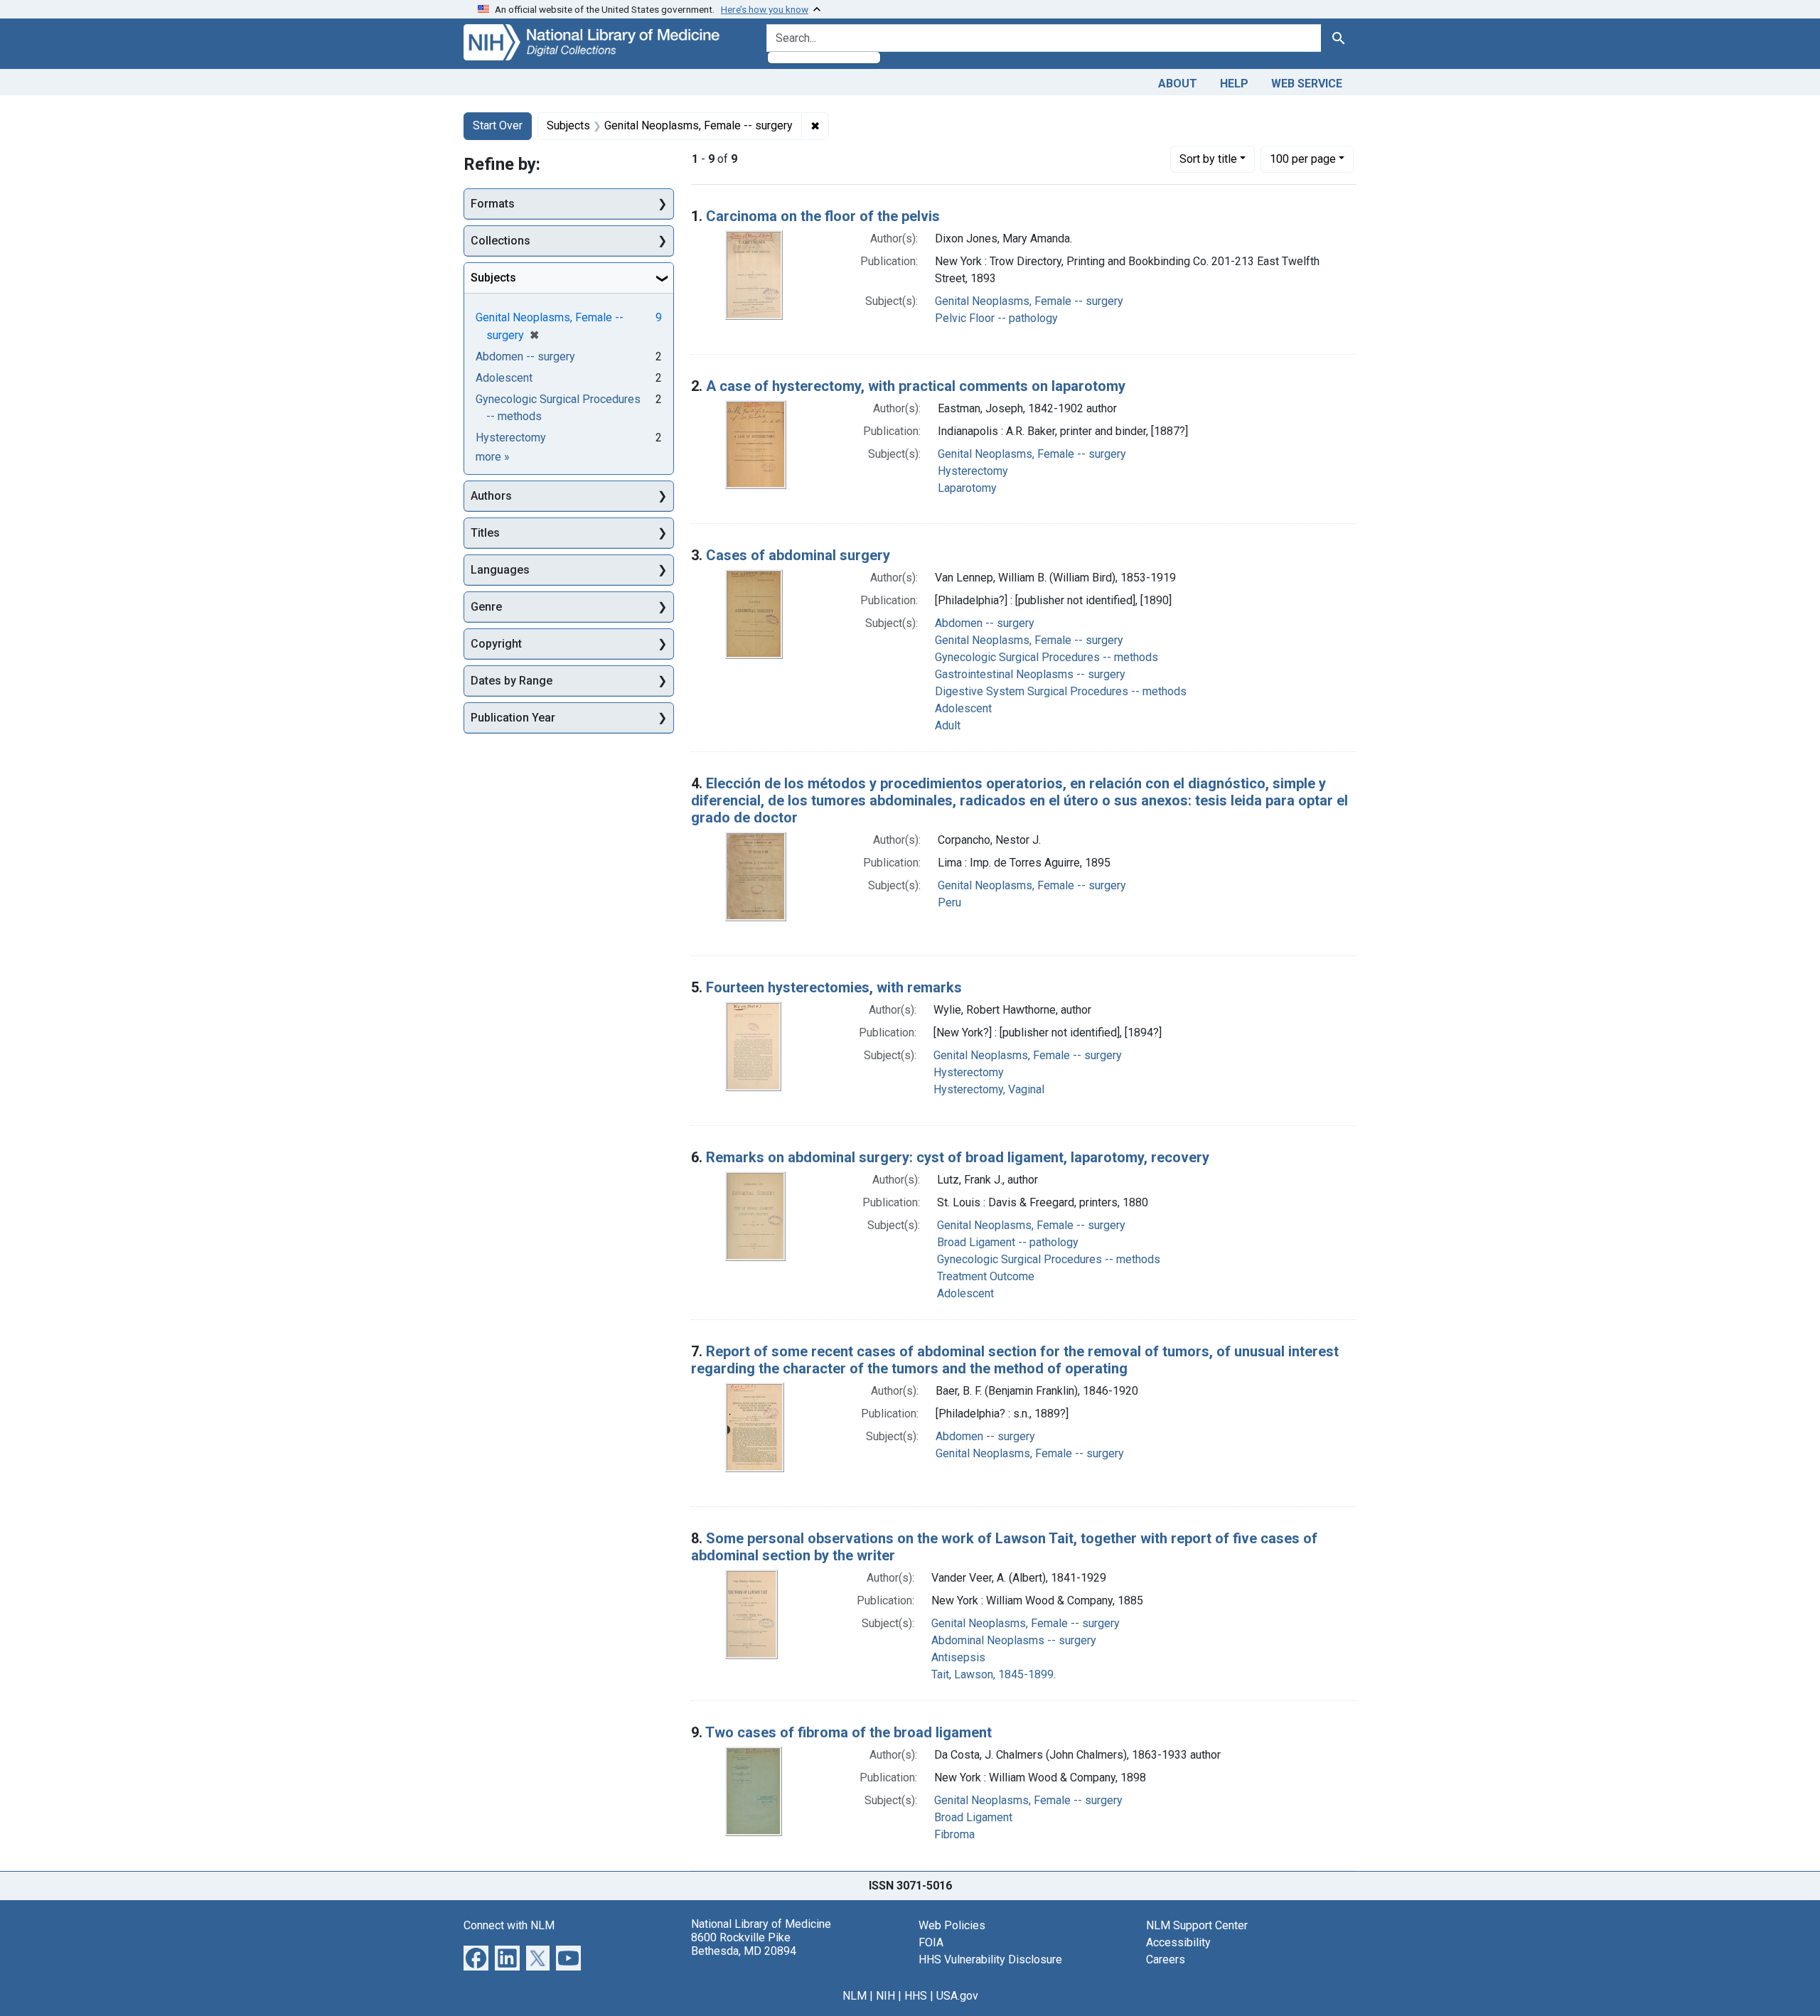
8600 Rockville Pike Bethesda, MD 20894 (744, 1944)
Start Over (498, 125)
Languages (500, 570)
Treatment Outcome (986, 1276)
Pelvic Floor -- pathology (996, 318)
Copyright (496, 644)
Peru (949, 902)
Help (1234, 84)
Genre (486, 607)
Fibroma (954, 1834)
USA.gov (957, 1996)
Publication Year (513, 718)
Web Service (1307, 84)
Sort (1208, 159)
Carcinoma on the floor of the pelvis (823, 216)
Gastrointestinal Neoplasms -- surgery (1030, 674)
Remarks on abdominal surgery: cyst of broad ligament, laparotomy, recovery (958, 1157)
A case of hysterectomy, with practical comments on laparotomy (916, 386)
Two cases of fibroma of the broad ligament (849, 1732)
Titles (485, 533)
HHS (916, 1996)
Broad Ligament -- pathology (1008, 1242)
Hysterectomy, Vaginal (989, 1089)
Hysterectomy (973, 471)
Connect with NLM (509, 1925)
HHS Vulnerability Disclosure (990, 1959)
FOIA (931, 1942)
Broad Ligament (973, 1817)
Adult (948, 725)
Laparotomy (967, 488)
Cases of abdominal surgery (798, 555)
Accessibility (1178, 1942)
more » (493, 457)
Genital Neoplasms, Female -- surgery (1029, 301)
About (1178, 84)
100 (1303, 159)
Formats (493, 204)
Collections (500, 241)
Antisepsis (958, 1657)
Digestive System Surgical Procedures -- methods (1061, 691)
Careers (1166, 1959)
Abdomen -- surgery (985, 623)
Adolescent (963, 708)
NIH (885, 1996)
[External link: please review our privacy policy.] (476, 1957)
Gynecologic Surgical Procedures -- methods (1046, 657)
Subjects (493, 278)
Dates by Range (512, 681)
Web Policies (952, 1925)
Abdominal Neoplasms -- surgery (1014, 1640)
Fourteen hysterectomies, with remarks (834, 987)
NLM (855, 1996)
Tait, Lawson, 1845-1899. (994, 1674)
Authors (491, 496)
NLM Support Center (1197, 1925)
